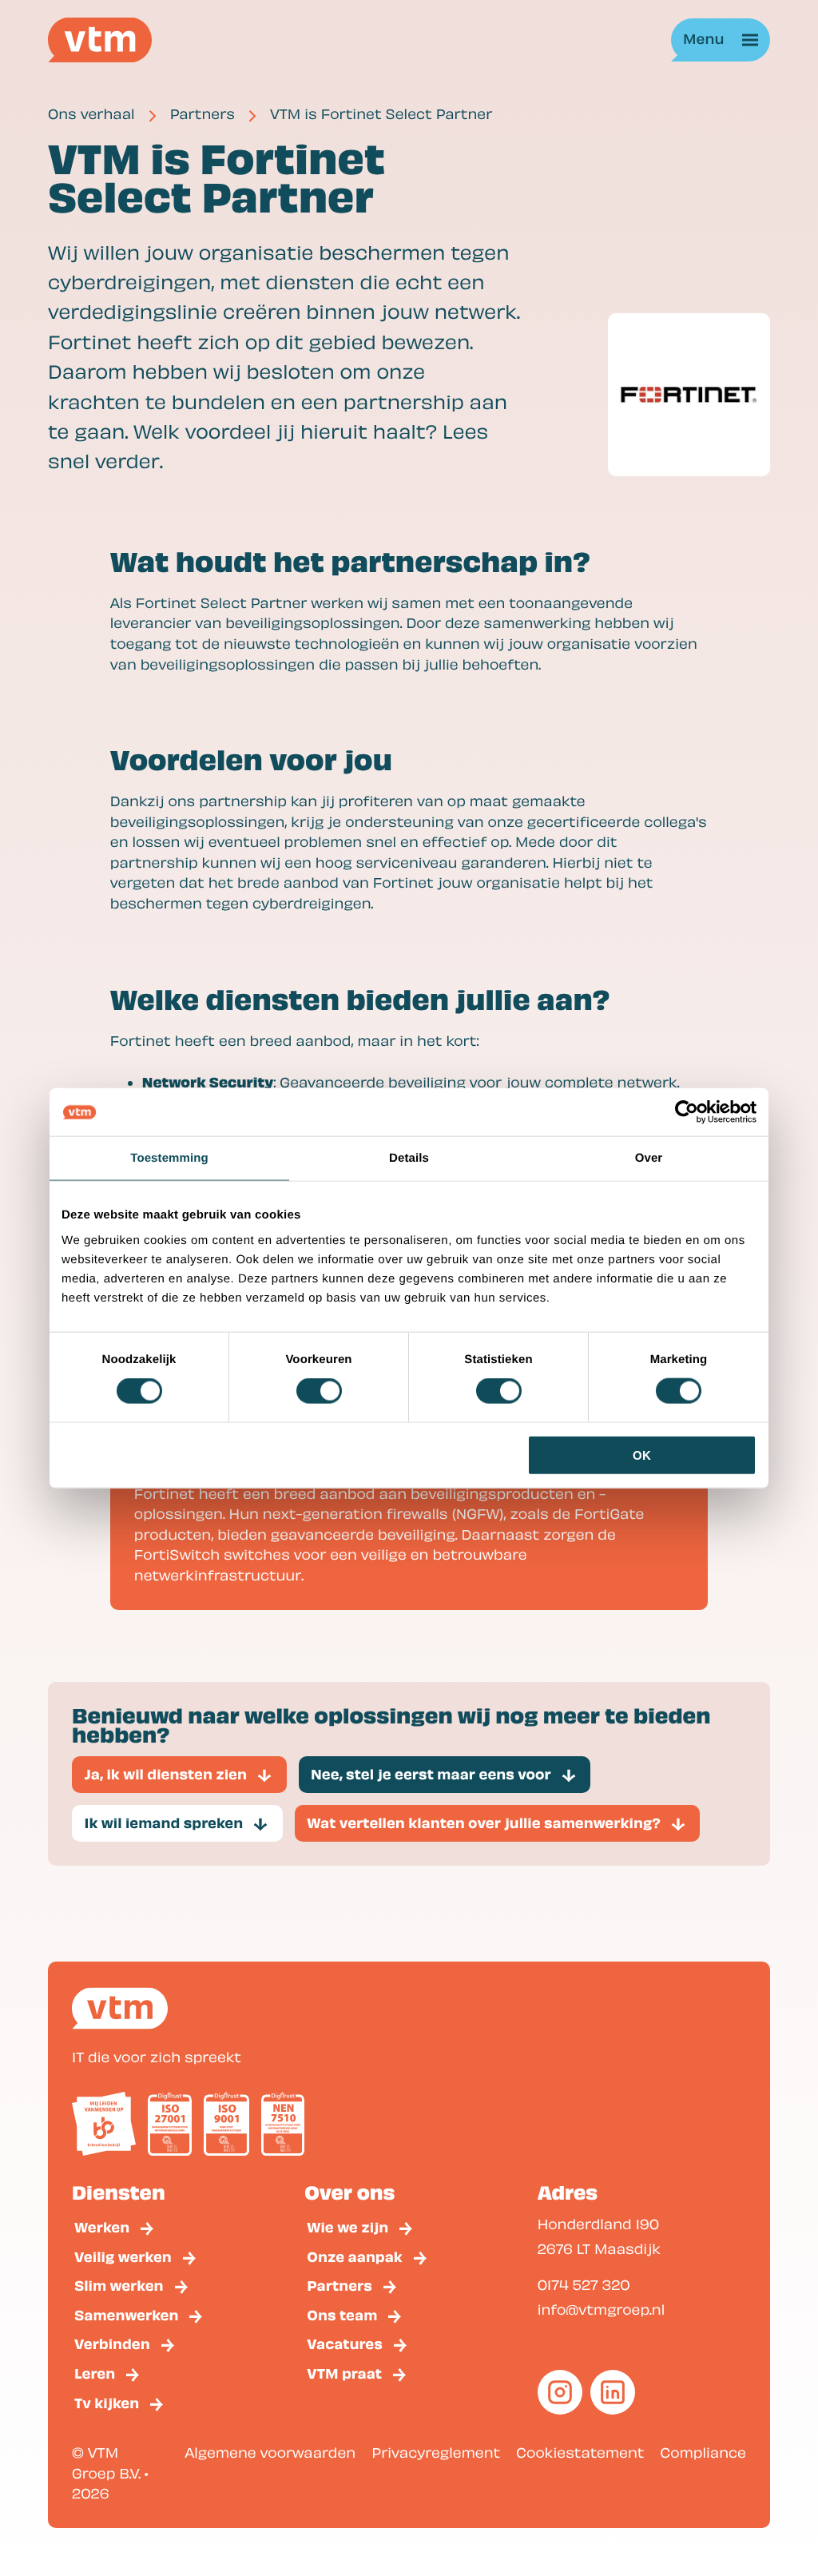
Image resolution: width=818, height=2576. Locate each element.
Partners (203, 114)
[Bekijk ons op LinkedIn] (613, 2392)
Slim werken (119, 2285)
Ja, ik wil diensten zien (166, 1773)
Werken (102, 2226)
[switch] (319, 1391)
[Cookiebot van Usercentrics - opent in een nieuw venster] (687, 1112)
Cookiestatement (580, 2453)
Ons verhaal (91, 114)
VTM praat (344, 2373)
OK (642, 1455)
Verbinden (112, 2343)
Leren (95, 2373)
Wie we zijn (347, 2226)
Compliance (703, 2453)
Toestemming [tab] (169, 1158)
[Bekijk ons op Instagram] (560, 2392)
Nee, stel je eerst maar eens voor (431, 1773)
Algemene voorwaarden (270, 2453)
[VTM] (100, 40)
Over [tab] (649, 1158)
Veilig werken (123, 2256)
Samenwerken (126, 2314)
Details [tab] (409, 1158)
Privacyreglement (436, 2453)
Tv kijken (107, 2402)
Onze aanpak (355, 2256)
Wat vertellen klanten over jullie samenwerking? (484, 1822)
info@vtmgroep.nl (602, 2310)
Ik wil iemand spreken (164, 1822)
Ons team (342, 2314)
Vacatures (345, 2343)
